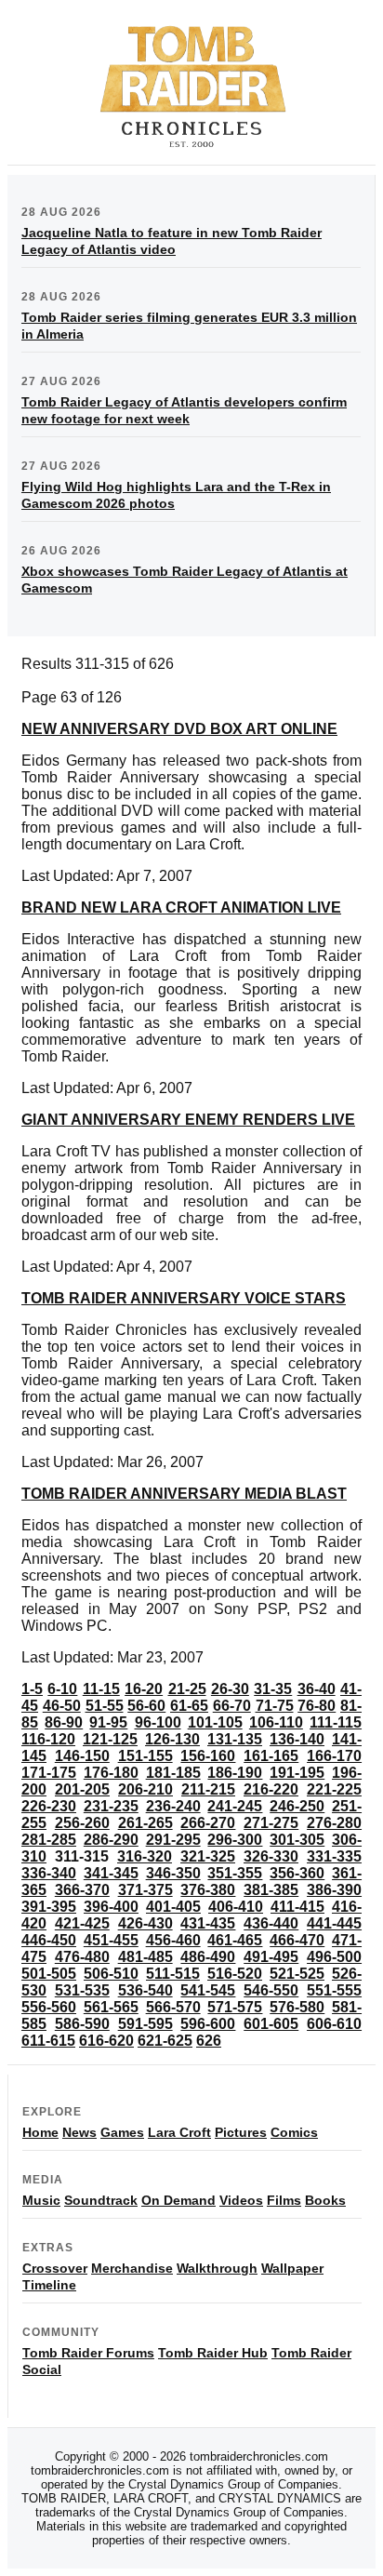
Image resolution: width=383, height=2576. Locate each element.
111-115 (336, 1722)
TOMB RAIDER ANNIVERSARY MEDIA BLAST (184, 1494)
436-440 (271, 1923)
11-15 (101, 1689)
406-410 (236, 1907)
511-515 (173, 1974)
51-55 (105, 1706)
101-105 (215, 1722)
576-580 (297, 2007)
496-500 (334, 1957)
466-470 (297, 1940)
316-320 (145, 1856)
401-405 (173, 1907)
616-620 (106, 2041)
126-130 (172, 1739)
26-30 (230, 1689)
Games (122, 2132)
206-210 (145, 1789)
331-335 (334, 1856)
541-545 (208, 1990)
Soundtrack (101, 2200)
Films (284, 2200)
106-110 (276, 1722)
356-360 (297, 1873)
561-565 (111, 2007)
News (79, 2132)
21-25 (187, 1689)
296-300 (235, 1840)
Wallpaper (292, 2268)
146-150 (82, 1756)
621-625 (165, 2041)
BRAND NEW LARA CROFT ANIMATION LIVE (181, 908)
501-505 (49, 1974)
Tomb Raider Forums (88, 2353)
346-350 (173, 1873)
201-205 (82, 1789)
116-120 (48, 1739)
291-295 (173, 1840)
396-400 (111, 1907)
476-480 (82, 1957)
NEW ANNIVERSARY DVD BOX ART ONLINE (179, 729)
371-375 (145, 1890)
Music (41, 2200)
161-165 (271, 1756)
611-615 (48, 2041)
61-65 (189, 1706)
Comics (294, 2132)
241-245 (235, 1806)
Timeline (49, 2285)
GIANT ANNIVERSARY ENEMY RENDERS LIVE (188, 1120)
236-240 (173, 1806)
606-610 (334, 2024)
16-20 (144, 1689)
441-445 (334, 1923)
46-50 (62, 1706)
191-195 (297, 1773)
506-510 (111, 1974)
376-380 (208, 1890)
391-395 (49, 1907)
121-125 (110, 1739)
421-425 (82, 1923)
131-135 (235, 1739)
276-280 (334, 1823)
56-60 (146, 1706)
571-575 (235, 2007)
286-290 (111, 1840)
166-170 (334, 1756)
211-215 (208, 1789)
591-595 (145, 2024)
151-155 (145, 1756)
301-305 (297, 1840)
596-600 (208, 2024)
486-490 (208, 1957)
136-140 (297, 1739)
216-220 (271, 1789)
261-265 (145, 1823)
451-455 (111, 1940)
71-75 (275, 1706)
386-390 (334, 1890)
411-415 (297, 1907)
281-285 (49, 1840)
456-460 (173, 1940)
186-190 (235, 1773)
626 (209, 2041)
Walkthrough (217, 2268)
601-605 (271, 2024)
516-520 (235, 1974)
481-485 (145, 1957)
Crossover (55, 2268)
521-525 (297, 1974)
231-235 (111, 1806)
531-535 (82, 1990)
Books (325, 2200)
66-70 (232, 1706)
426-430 (145, 1923)
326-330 (271, 1856)
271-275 (271, 1823)
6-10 (62, 1689)
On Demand (178, 2200)
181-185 (173, 1773)
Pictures (241, 2132)
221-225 (334, 1789)
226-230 (49, 1806)
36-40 (317, 1689)
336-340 (49, 1873)
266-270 (208, 1823)
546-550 (271, 1990)
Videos (241, 2200)
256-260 (82, 1823)
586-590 (82, 2024)
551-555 (334, 1990)
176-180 (111, 1773)
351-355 (235, 1873)
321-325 (208, 1856)
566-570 (173, 2007)
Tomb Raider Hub (213, 2353)
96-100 (158, 1722)
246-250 (297, 1806)
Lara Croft (179, 2132)
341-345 (111, 1873)
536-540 (145, 1990)
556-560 (49, 2007)
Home (40, 2132)
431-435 (208, 1923)
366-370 (82, 1890)
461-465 (235, 1940)
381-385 (271, 1890)
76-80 (317, 1706)
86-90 (64, 1722)
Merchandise (132, 2268)
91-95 (108, 1722)
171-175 (49, 1773)
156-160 (208, 1756)
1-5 (32, 1689)
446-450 (49, 1940)
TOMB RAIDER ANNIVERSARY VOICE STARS (184, 1298)
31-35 (273, 1689)
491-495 (271, 1957)
